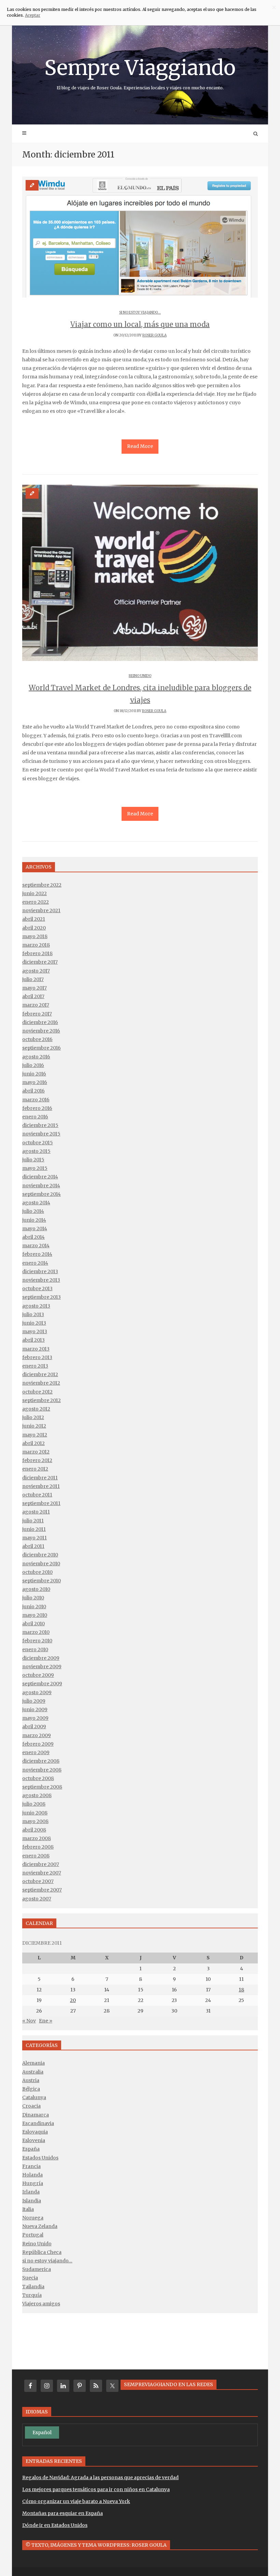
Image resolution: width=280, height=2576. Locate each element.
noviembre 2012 (41, 1383)
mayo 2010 (35, 1615)
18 (241, 1990)
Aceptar (33, 15)
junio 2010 (34, 1607)
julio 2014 (33, 1211)
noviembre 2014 (41, 1186)
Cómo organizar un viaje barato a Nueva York (76, 2501)
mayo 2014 (35, 1229)
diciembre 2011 (40, 1478)
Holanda (32, 2175)
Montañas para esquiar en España (62, 2513)
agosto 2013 (36, 1306)
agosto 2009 (37, 1692)
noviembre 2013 (41, 1280)
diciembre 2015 (40, 1125)
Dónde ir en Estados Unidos (55, 2525)
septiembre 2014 (41, 1194)
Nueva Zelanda (40, 2226)
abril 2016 (33, 1091)
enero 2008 (36, 1856)
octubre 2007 (38, 1881)
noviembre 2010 (41, 1564)
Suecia (30, 2278)
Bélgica (31, 2089)
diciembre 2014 (40, 1177)
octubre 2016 (37, 1039)
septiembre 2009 (42, 1684)
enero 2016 (35, 1117)
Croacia (31, 2106)
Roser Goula (155, 335)
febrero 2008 (38, 1847)
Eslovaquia (35, 2132)
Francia (31, 2166)
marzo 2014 (36, 1246)
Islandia (32, 2201)
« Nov (29, 2021)
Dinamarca (36, 2115)
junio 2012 (34, 1426)
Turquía (32, 2295)
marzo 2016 (36, 1100)
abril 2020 (34, 928)
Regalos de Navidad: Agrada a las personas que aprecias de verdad (100, 2477)
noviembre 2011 (41, 1486)
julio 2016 (33, 1065)
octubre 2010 (37, 1572)
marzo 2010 (36, 1632)
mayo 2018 (35, 936)
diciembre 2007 (41, 1864)
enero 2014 (35, 1263)
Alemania (33, 2063)
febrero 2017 (37, 1014)
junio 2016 (34, 1074)
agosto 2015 (36, 1151)
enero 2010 (35, 1649)
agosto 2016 (36, 1057)
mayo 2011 (34, 1538)
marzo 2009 (37, 1735)
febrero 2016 (37, 1108)
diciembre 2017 (40, 962)
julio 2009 (34, 1701)
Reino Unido (140, 676)
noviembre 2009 (42, 1667)
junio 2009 (35, 1709)
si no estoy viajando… (47, 2261)
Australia (33, 2072)
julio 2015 (33, 1160)
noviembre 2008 (42, 1770)
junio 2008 (35, 1813)
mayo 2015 (35, 1168)
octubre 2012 (37, 1392)
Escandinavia (38, 2123)
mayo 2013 (35, 1331)
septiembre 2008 (42, 1787)
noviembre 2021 (41, 910)
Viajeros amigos (41, 2304)
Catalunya (34, 2097)
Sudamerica (37, 2269)
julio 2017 (33, 979)
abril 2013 (33, 1340)
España (31, 2149)
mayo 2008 (35, 1821)
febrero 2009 (38, 1744)
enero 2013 (35, 1366)
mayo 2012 (35, 1435)
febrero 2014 (37, 1254)
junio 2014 (34, 1220)
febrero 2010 (37, 1641)
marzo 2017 (36, 1005)
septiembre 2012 (41, 1400)
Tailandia (33, 2287)
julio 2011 (33, 1521)
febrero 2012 (37, 1460)
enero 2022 (36, 902)
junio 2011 (34, 1529)
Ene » (46, 2021)
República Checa (42, 2252)
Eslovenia (34, 2140)
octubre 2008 (38, 1778)
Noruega (33, 2218)
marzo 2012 (36, 1452)
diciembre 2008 (41, 1761)
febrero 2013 (37, 1357)
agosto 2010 (36, 1589)
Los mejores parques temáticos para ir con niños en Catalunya (96, 2489)
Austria (31, 2080)
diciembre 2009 (41, 1658)
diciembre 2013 (40, 1271)
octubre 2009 (38, 1675)
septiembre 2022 (42, 885)
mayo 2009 (35, 1718)
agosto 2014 (36, 1203)
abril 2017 (33, 996)
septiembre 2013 (41, 1297)
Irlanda (31, 2192)
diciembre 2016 (40, 1022)
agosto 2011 (36, 1512)
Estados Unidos (40, 2158)
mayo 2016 (35, 1082)
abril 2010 (33, 1624)
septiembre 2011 (41, 1503)
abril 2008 (34, 1830)
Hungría (33, 2183)
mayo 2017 (34, 988)
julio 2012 (33, 1417)
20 (73, 2000)
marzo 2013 (36, 1349)
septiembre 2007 (42, 1890)
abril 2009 (34, 1727)
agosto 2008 (37, 1795)
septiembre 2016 (41, 1048)
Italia (28, 2209)
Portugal (33, 2235)
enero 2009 (36, 1752)
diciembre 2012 (40, 1374)
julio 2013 (33, 1314)
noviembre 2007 (42, 1873)
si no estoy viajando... (140, 312)
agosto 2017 (36, 971)
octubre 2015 (38, 1143)
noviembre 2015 (41, 1134)
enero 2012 (35, 1469)
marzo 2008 (37, 1838)
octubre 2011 (37, 1495)
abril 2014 (33, 1237)
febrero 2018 (37, 953)
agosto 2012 (36, 1409)
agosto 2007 (37, 1899)
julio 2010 (33, 1598)
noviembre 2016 (41, 1031)
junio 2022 (34, 893)
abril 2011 (33, 1546)
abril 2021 (34, 919)
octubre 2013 (37, 1289)
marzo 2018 (36, 945)
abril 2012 (33, 1443)
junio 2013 (34, 1323)
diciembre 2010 (40, 1555)
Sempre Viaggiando (140, 73)
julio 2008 (34, 1804)
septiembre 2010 (41, 1581)
